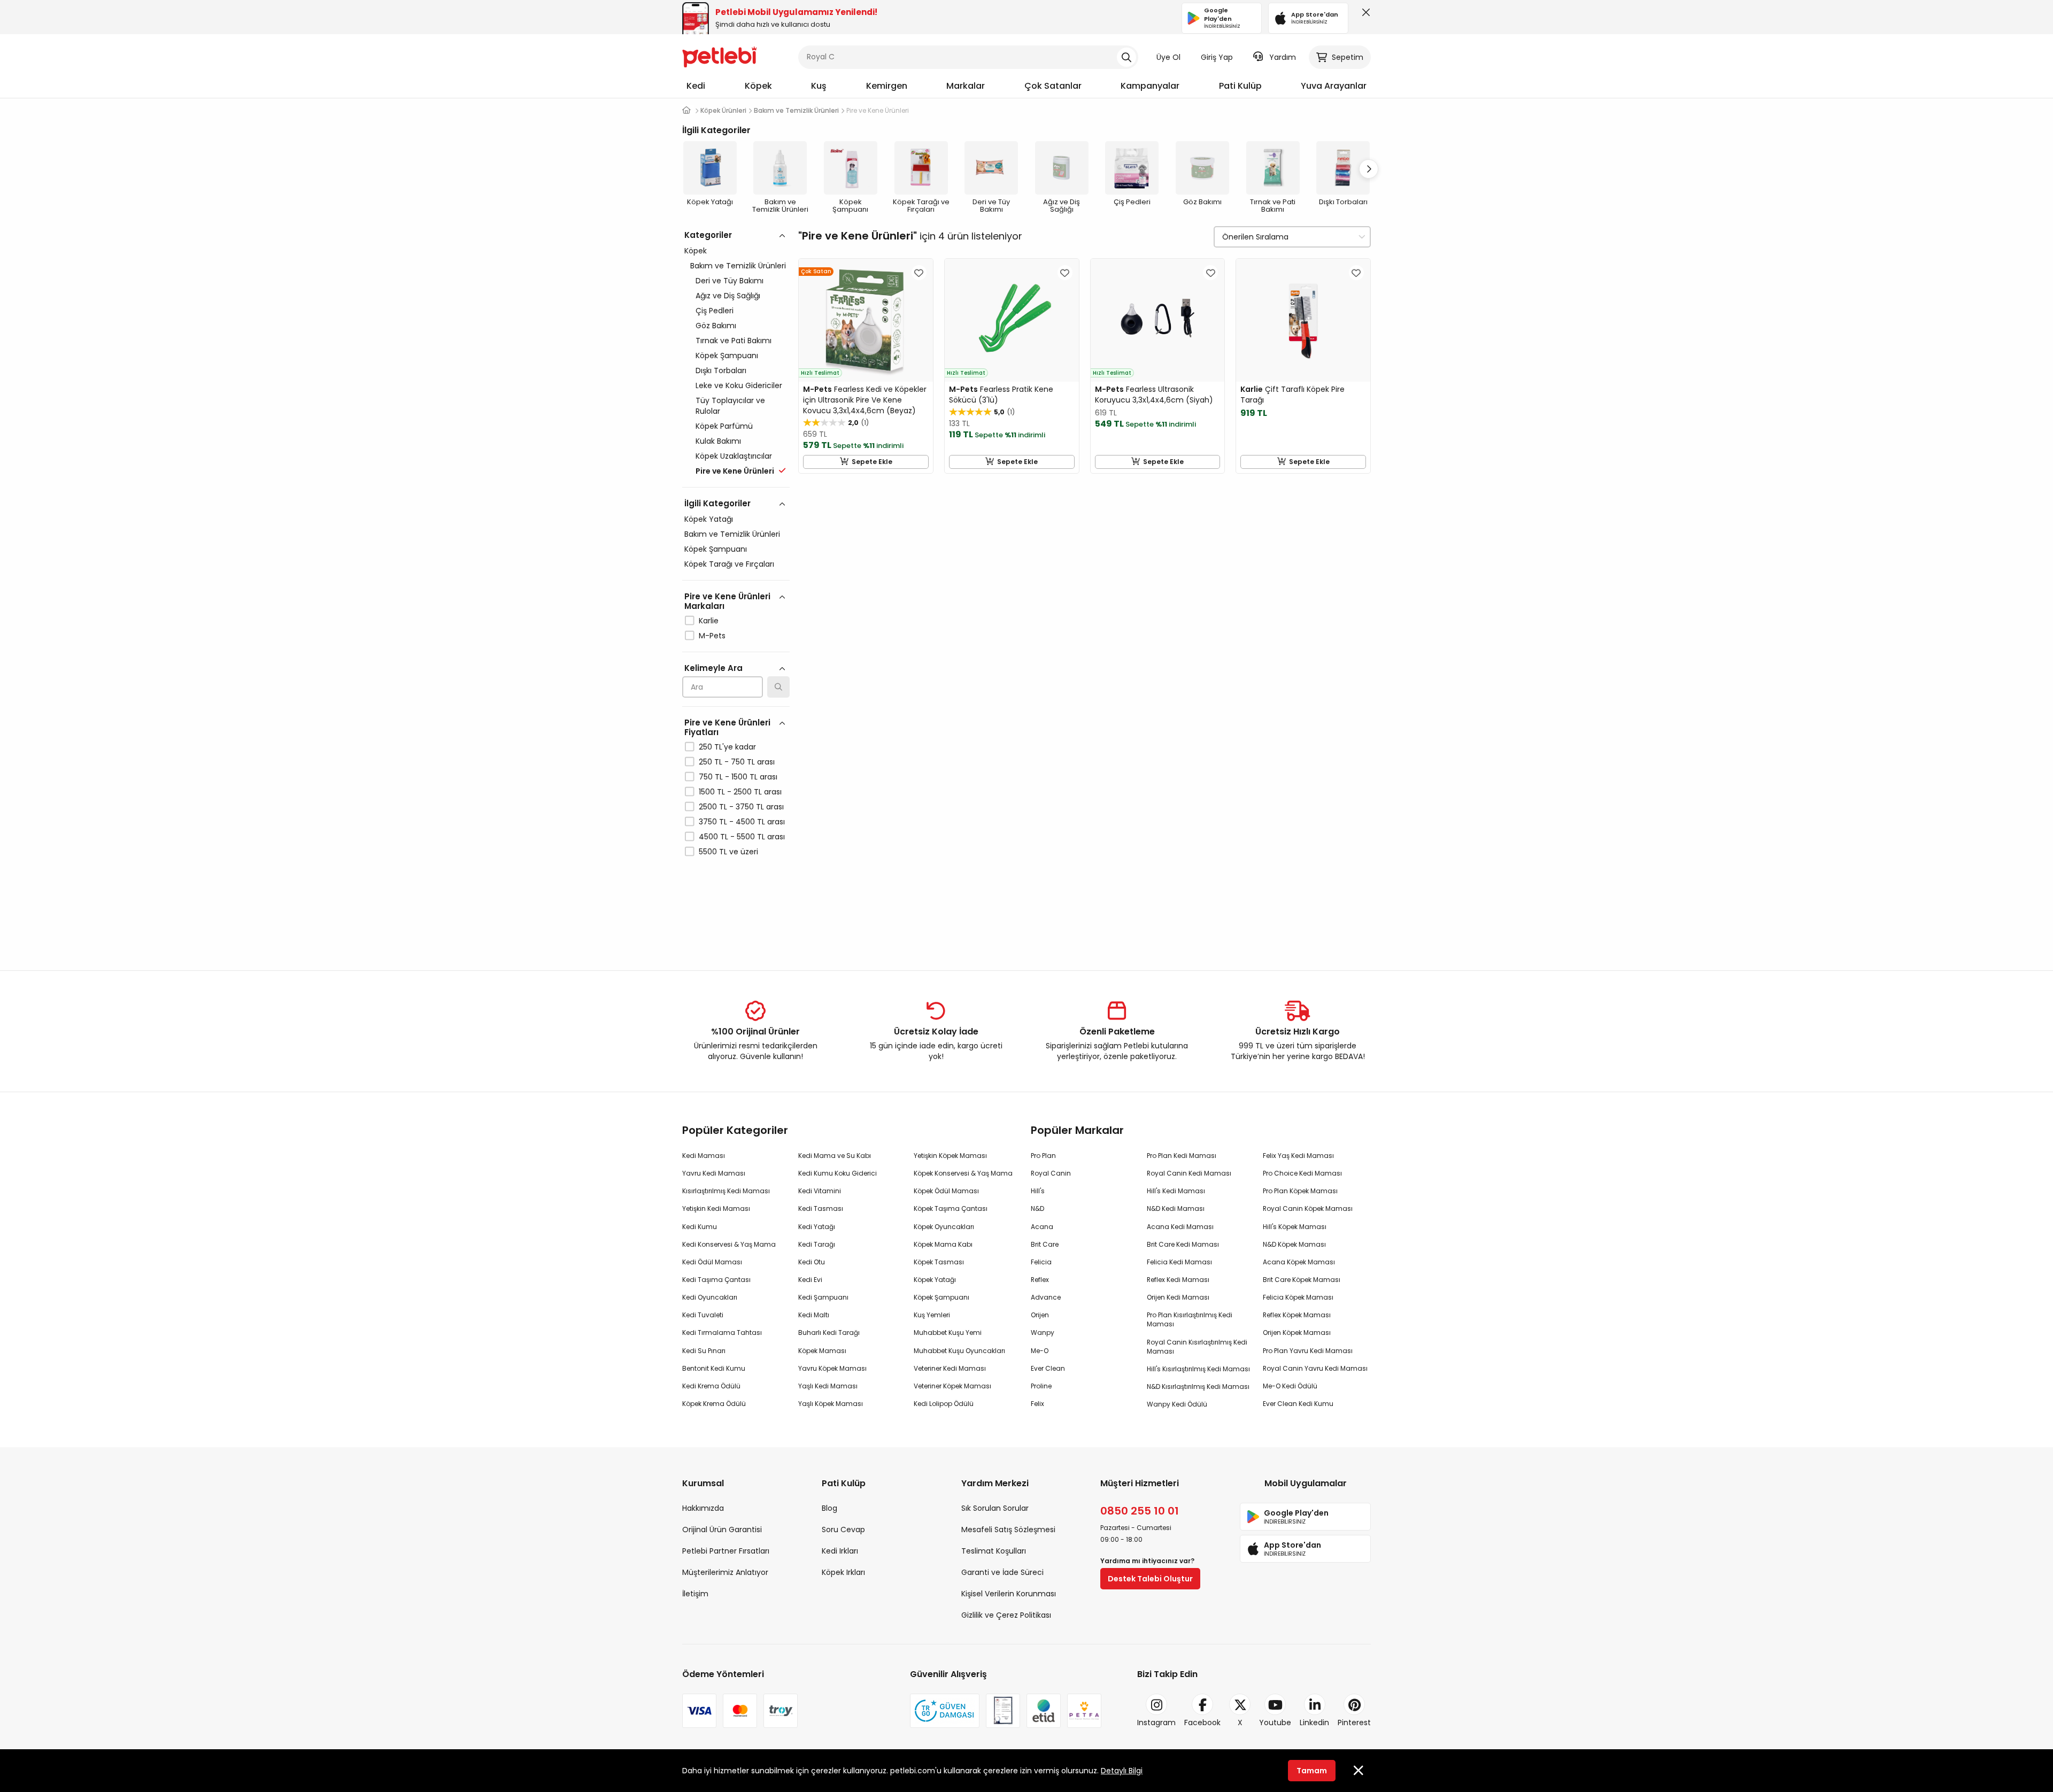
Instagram (1156, 1723)
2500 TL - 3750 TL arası (741, 807)
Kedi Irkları (840, 1551)
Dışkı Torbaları (721, 370)
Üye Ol (1168, 57)
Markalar (966, 86)
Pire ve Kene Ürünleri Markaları (727, 601)
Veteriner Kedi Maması (950, 1368)
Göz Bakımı (716, 326)
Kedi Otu (812, 1262)
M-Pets (712, 636)
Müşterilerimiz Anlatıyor (725, 1572)
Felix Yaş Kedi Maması (1298, 1156)
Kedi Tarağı (817, 1244)
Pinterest (1354, 1723)
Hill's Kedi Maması (1176, 1191)
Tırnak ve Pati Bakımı (734, 341)
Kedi (696, 86)
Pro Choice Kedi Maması (1302, 1173)
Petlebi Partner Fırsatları (726, 1551)
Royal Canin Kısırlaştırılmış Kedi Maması (1197, 1347)
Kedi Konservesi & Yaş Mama (729, 1244)
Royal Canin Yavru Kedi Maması (1315, 1368)
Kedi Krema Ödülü (711, 1386)
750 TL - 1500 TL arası (738, 777)
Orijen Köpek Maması (1297, 1333)
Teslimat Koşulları (994, 1551)
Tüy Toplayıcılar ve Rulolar (730, 406)
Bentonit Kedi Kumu (714, 1368)
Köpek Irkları (843, 1572)
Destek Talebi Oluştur (1150, 1579)
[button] (1369, 169)
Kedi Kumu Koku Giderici (838, 1173)
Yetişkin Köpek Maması (950, 1156)
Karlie (709, 621)
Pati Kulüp (1240, 86)
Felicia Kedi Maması (1179, 1262)
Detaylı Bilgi (1122, 1771)
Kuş (819, 86)
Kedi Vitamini (820, 1191)
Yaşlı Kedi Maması (828, 1386)
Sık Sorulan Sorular (995, 1508)
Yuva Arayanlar (1334, 86)
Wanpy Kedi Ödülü (1177, 1404)
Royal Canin (1051, 1173)
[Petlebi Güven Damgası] (945, 1711)
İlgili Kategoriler (717, 503)
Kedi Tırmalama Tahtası (722, 1333)
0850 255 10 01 (1140, 1511)
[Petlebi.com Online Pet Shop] (720, 56)
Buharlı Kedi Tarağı (829, 1333)
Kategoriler (708, 235)
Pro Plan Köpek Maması (1300, 1191)
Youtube (1275, 1723)
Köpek (758, 86)
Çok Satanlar (1053, 86)
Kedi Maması (704, 1156)
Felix (1037, 1404)
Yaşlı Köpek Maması (831, 1404)
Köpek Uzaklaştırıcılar (734, 456)
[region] (736, 590)
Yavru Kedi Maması (714, 1173)
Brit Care (1045, 1244)
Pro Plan (1043, 1156)
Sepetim (1348, 57)
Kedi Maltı (814, 1315)
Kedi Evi (810, 1280)
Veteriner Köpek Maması (952, 1386)
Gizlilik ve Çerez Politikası (1006, 1615)
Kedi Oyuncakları (710, 1297)
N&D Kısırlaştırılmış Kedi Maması (1198, 1387)
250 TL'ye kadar (727, 747)
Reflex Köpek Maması (1297, 1315)
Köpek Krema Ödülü (714, 1404)
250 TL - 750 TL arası (737, 762)
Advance (1046, 1297)
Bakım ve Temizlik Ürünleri (738, 266)
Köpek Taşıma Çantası (951, 1208)
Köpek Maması (822, 1351)
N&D (1037, 1208)
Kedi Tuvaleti (703, 1315)
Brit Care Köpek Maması (1302, 1280)
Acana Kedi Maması (1180, 1227)
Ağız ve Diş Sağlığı (728, 296)
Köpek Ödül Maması (946, 1191)
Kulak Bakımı (718, 441)
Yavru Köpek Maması (832, 1368)
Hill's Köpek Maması (1295, 1227)
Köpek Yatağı (709, 519)
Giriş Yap (1217, 57)
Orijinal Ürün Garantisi (722, 1530)
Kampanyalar (1150, 86)
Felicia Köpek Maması (1298, 1297)
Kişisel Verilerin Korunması (1009, 1594)
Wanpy (1043, 1333)
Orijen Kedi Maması (1178, 1297)
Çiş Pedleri (715, 311)
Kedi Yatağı (817, 1227)
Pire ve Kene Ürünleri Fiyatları (727, 727)
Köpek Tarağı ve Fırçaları (729, 564)
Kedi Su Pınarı (704, 1351)
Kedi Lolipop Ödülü (944, 1404)
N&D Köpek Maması (1294, 1244)
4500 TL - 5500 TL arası (742, 837)
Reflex (1040, 1280)
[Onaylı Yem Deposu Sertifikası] (1003, 1711)
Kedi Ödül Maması (712, 1262)
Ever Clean (1048, 1368)
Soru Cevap (843, 1530)
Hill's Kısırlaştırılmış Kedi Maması (1198, 1369)
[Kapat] (1364, 15)
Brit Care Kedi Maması (1183, 1244)
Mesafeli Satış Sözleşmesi (1008, 1530)
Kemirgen (887, 86)
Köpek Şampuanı (727, 356)
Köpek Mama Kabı (943, 1244)
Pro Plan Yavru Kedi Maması (1308, 1351)
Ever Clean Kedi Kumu (1298, 1404)
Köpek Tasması (939, 1262)
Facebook (1202, 1723)
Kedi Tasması (821, 1208)
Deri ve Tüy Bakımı (730, 281)
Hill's (1038, 1191)
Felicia (1041, 1262)
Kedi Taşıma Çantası (716, 1280)
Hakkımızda (703, 1508)
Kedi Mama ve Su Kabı (835, 1156)
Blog (829, 1508)
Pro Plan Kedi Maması (1182, 1156)
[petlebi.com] (686, 110)
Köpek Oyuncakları (944, 1227)
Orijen (1040, 1315)
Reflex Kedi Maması (1178, 1280)
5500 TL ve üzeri (728, 852)
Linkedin (1314, 1723)
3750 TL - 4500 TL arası (742, 822)
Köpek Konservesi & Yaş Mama (963, 1173)
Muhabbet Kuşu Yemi (948, 1333)
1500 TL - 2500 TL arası (740, 792)
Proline (1041, 1386)
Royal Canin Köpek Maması (1308, 1208)
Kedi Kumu (700, 1227)
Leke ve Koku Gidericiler (739, 385)
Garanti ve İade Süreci (1002, 1572)
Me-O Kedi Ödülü (1290, 1386)
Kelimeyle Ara (713, 668)
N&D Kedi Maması (1176, 1208)
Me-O (1040, 1351)
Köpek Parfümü (724, 426)
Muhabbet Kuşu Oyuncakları (959, 1351)
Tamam (1312, 1771)
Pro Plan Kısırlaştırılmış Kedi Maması (1190, 1319)
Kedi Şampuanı (823, 1297)
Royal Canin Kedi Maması (1189, 1173)
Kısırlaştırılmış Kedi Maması (726, 1191)
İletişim (695, 1594)
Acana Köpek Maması (1299, 1262)
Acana (1042, 1227)
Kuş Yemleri (932, 1315)
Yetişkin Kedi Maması (716, 1208)
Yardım (1283, 57)
